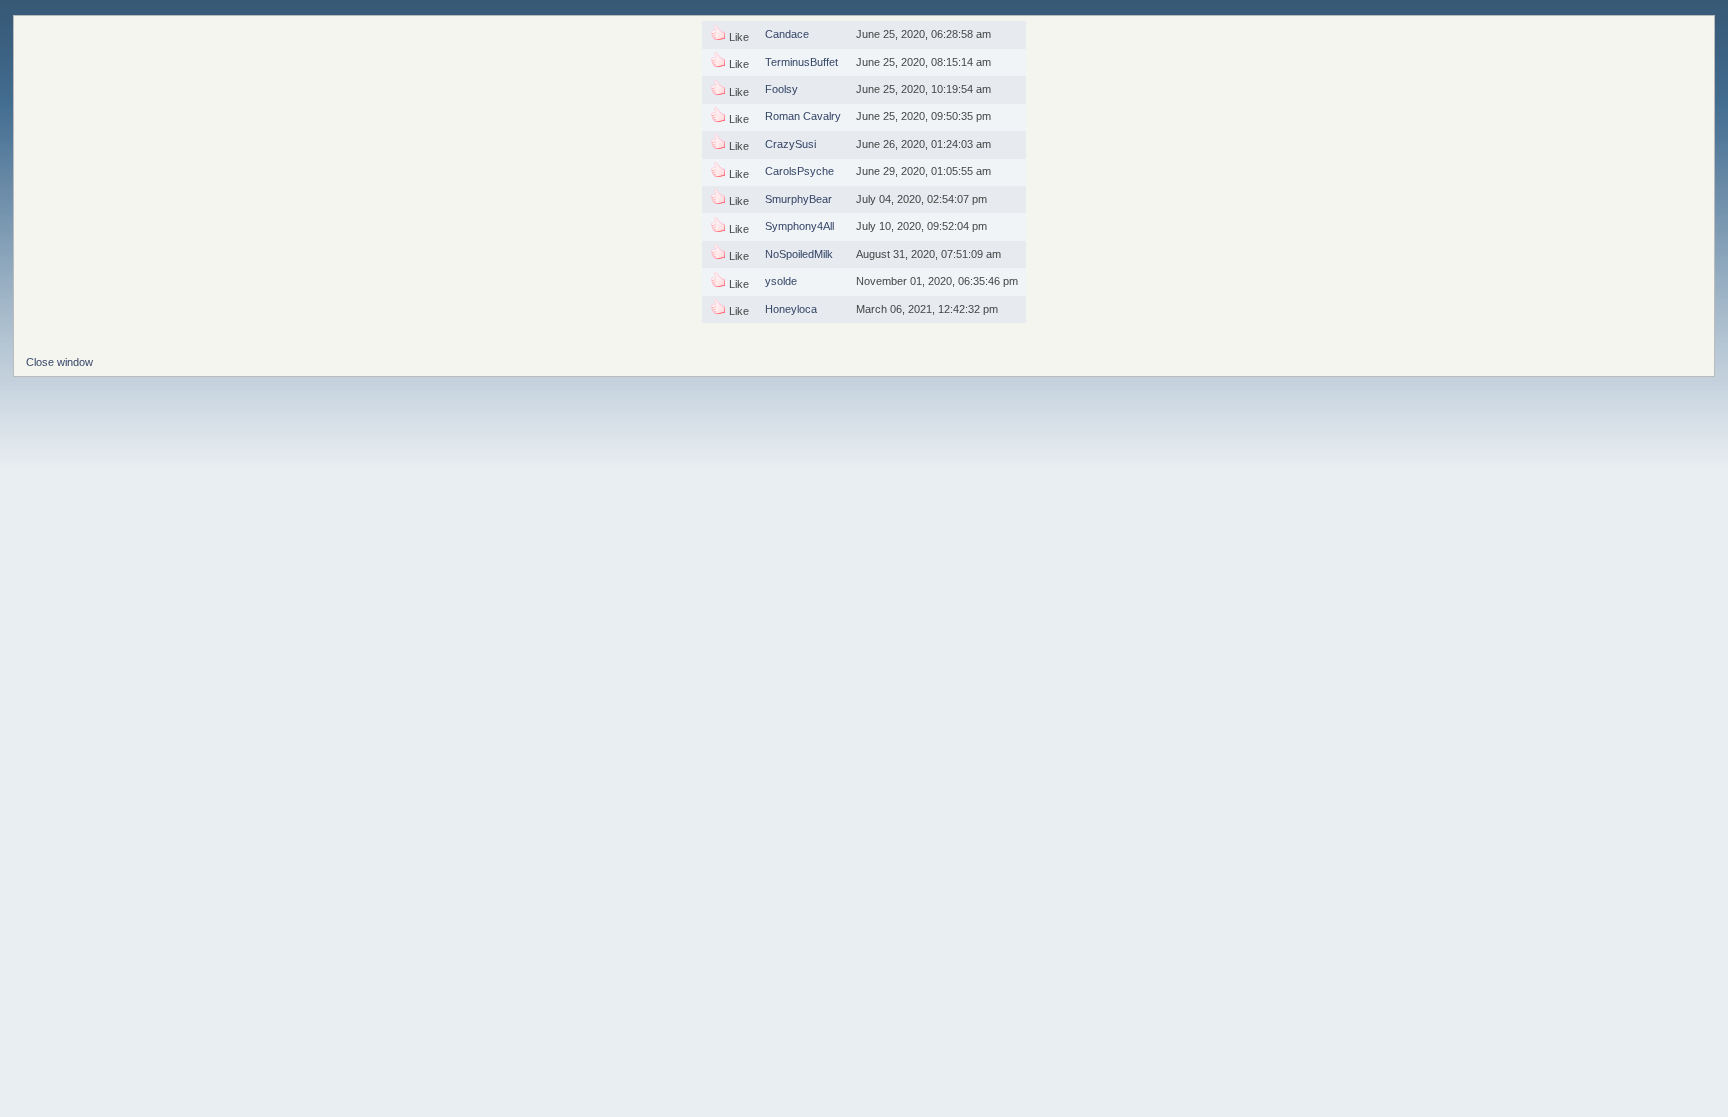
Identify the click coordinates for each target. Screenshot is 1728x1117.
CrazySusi (790, 144)
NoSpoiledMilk (799, 254)
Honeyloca (791, 309)
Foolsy (781, 89)
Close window (59, 362)
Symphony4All (799, 226)
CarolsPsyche (799, 171)
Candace (787, 34)
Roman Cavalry (803, 116)
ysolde (781, 281)
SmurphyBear (798, 199)
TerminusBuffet (801, 62)
